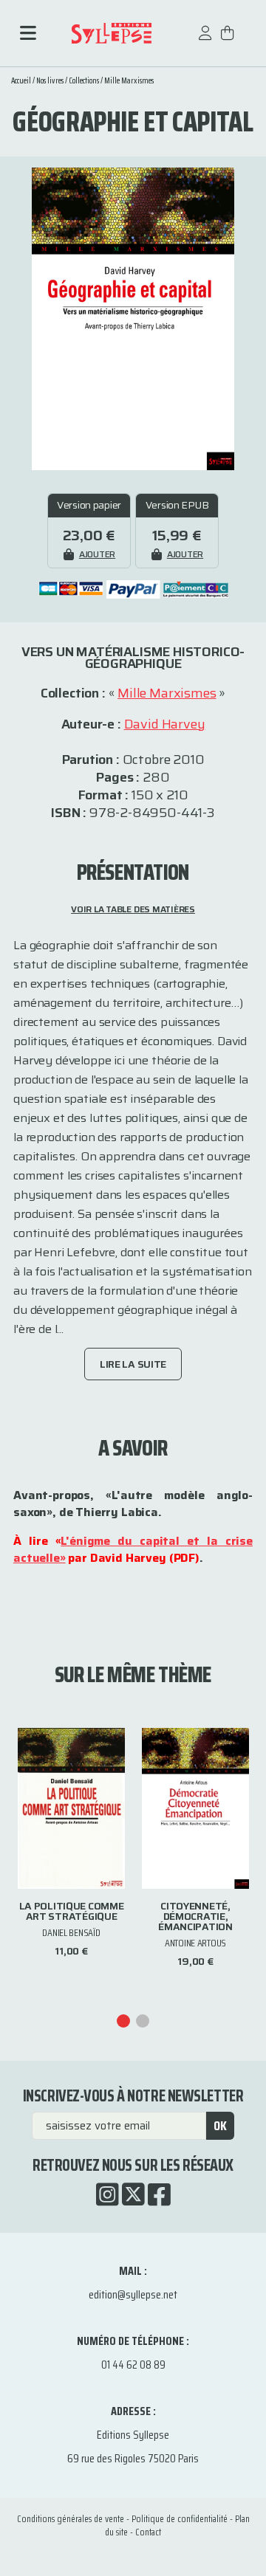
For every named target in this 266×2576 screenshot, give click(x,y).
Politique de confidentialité (180, 2519)
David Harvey (165, 724)
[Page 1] (123, 2021)
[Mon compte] (205, 40)
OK (220, 2126)
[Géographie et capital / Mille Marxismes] (133, 318)
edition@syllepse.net (133, 2294)
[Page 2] (143, 2021)
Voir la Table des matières (133, 909)
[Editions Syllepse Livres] (111, 34)
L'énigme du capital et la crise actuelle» (133, 1549)
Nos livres (50, 81)
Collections (84, 81)
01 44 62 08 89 (133, 2365)
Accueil (21, 81)
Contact (148, 2532)
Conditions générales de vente (71, 2519)
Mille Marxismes (129, 81)
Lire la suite (133, 1364)
